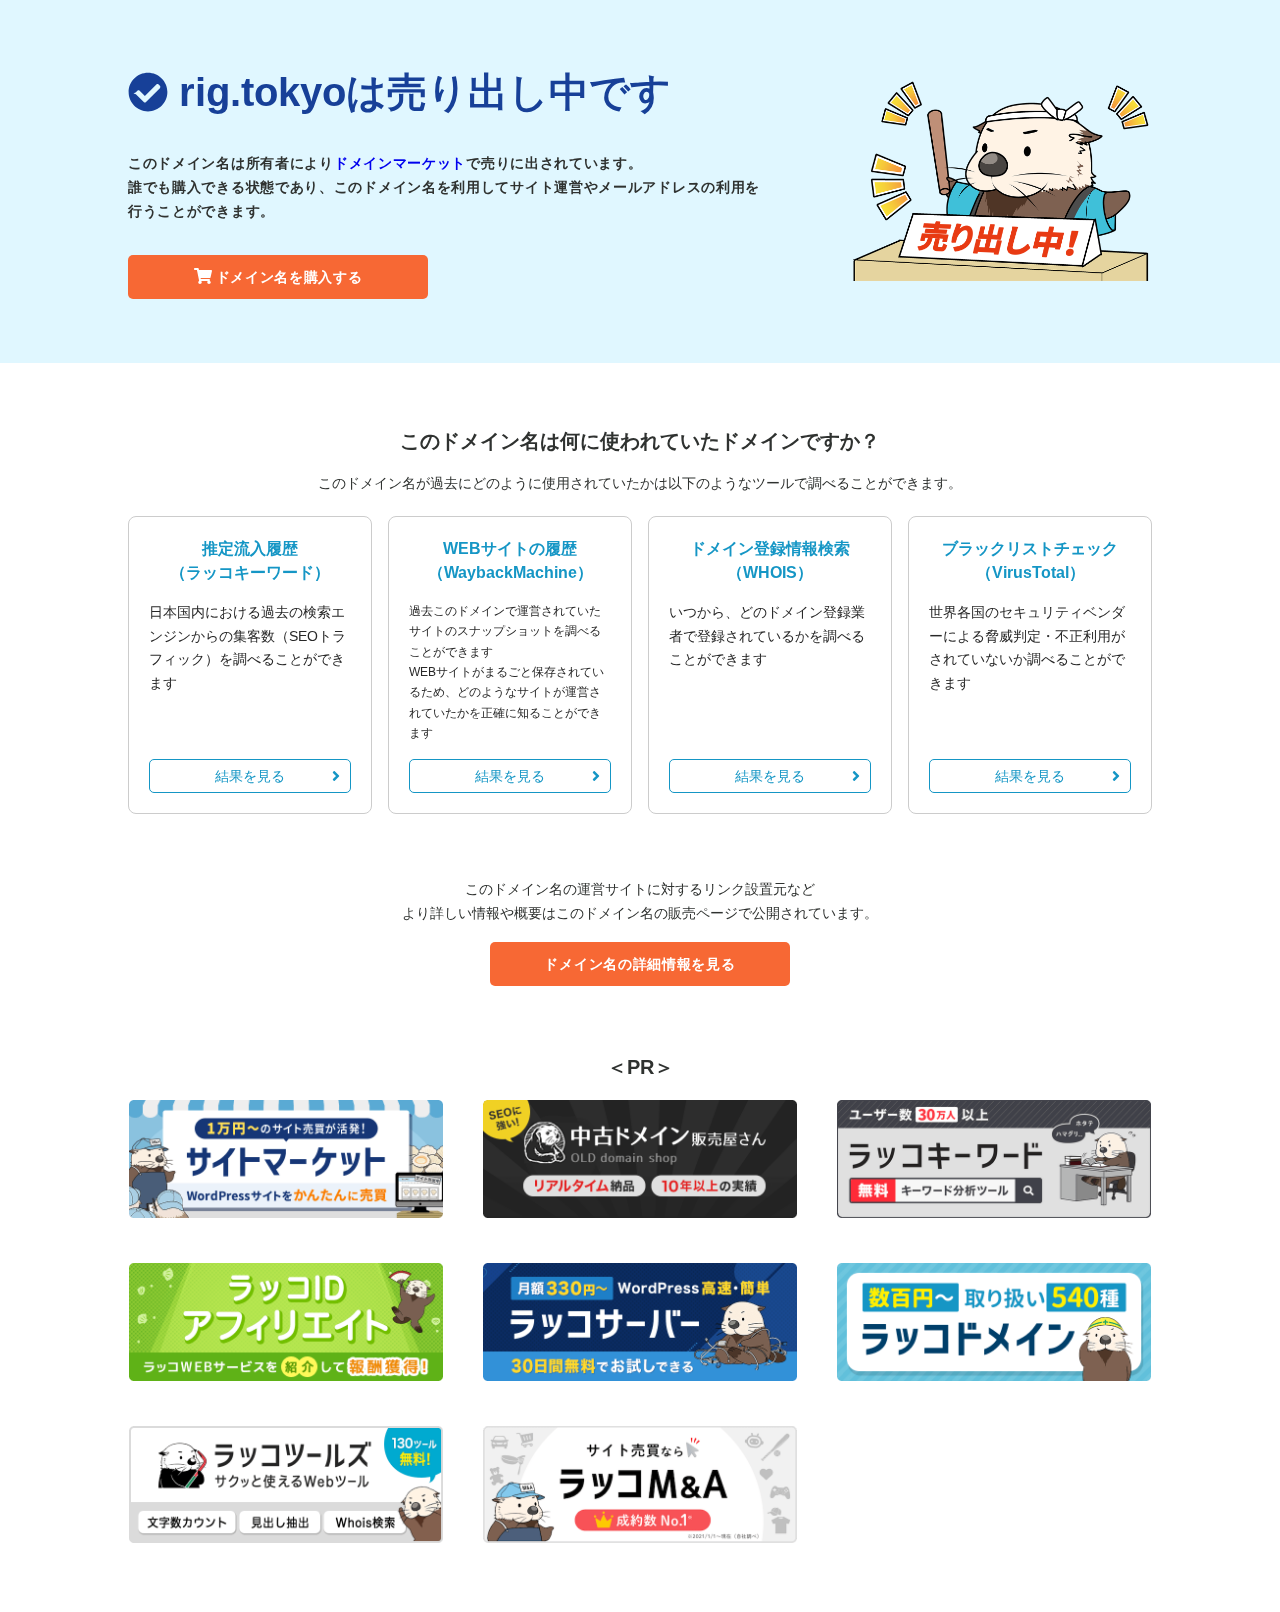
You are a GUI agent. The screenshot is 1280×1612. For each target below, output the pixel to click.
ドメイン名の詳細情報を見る (639, 964)
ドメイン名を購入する (289, 277)
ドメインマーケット (400, 163)
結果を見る (250, 776)
